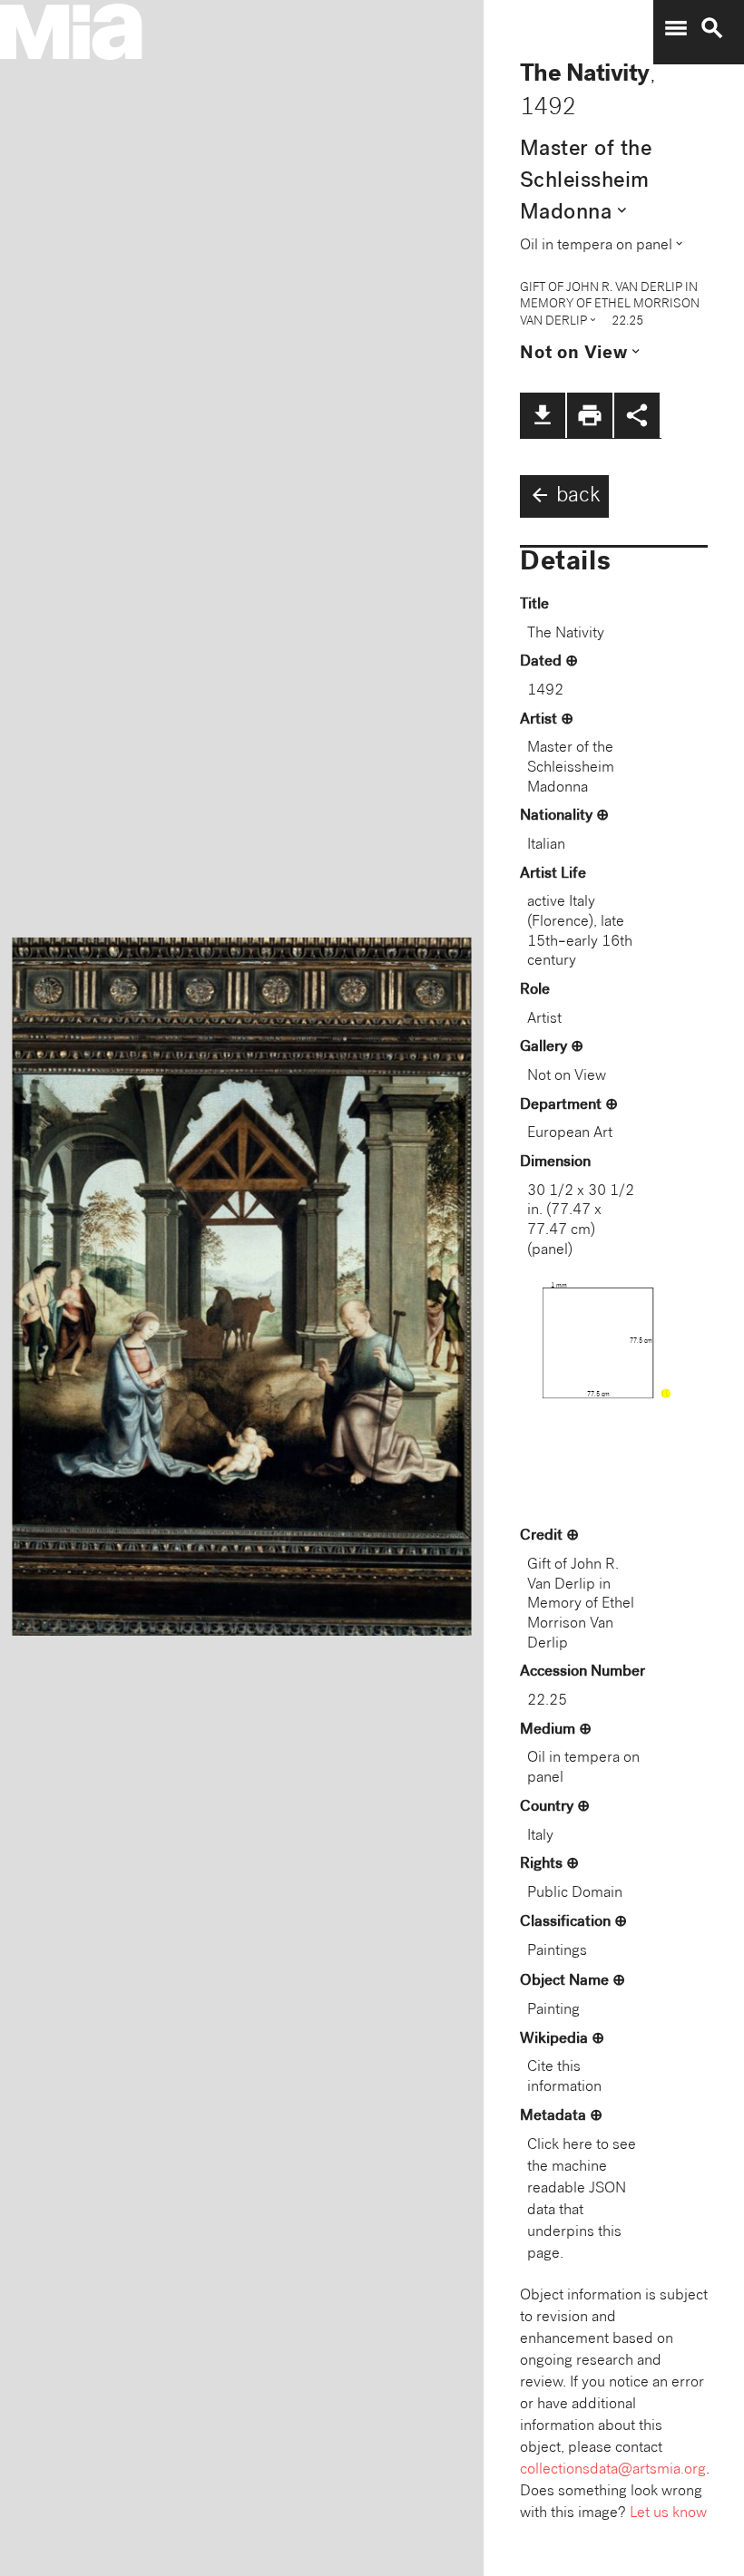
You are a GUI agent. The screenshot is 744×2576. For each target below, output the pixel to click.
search (712, 28)
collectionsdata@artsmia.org (613, 2470)
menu (676, 28)
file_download (543, 415)
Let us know (668, 2514)
